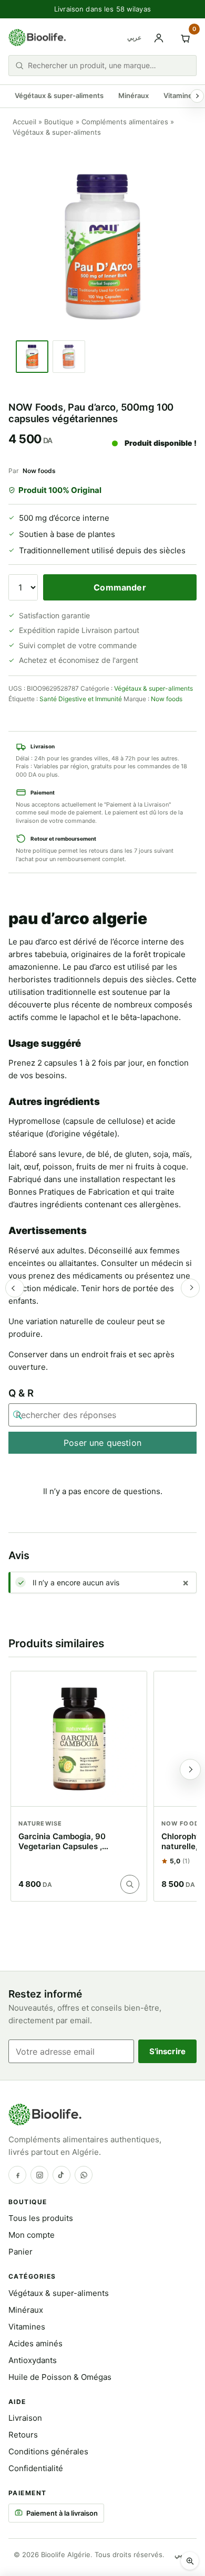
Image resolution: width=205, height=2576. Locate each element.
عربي (134, 37)
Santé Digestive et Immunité (81, 699)
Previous (15, 1288)
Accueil (24, 122)
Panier (20, 2252)
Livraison (25, 2418)
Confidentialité (36, 2468)
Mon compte (32, 2235)
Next (190, 1288)
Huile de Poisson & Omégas (60, 2377)
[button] (190, 2561)
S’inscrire (168, 2051)
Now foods (39, 471)
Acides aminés (35, 2343)
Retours (23, 2435)
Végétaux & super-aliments (59, 95)
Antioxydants (33, 2360)
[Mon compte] (159, 38)
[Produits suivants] (190, 1769)
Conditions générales (48, 2451)
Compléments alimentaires (125, 122)
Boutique (59, 122)
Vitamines (180, 95)
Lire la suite (130, 1884)
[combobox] (109, 65)
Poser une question (102, 1443)
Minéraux (134, 95)
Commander (120, 587)
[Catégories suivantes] (197, 96)
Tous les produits (41, 2218)
